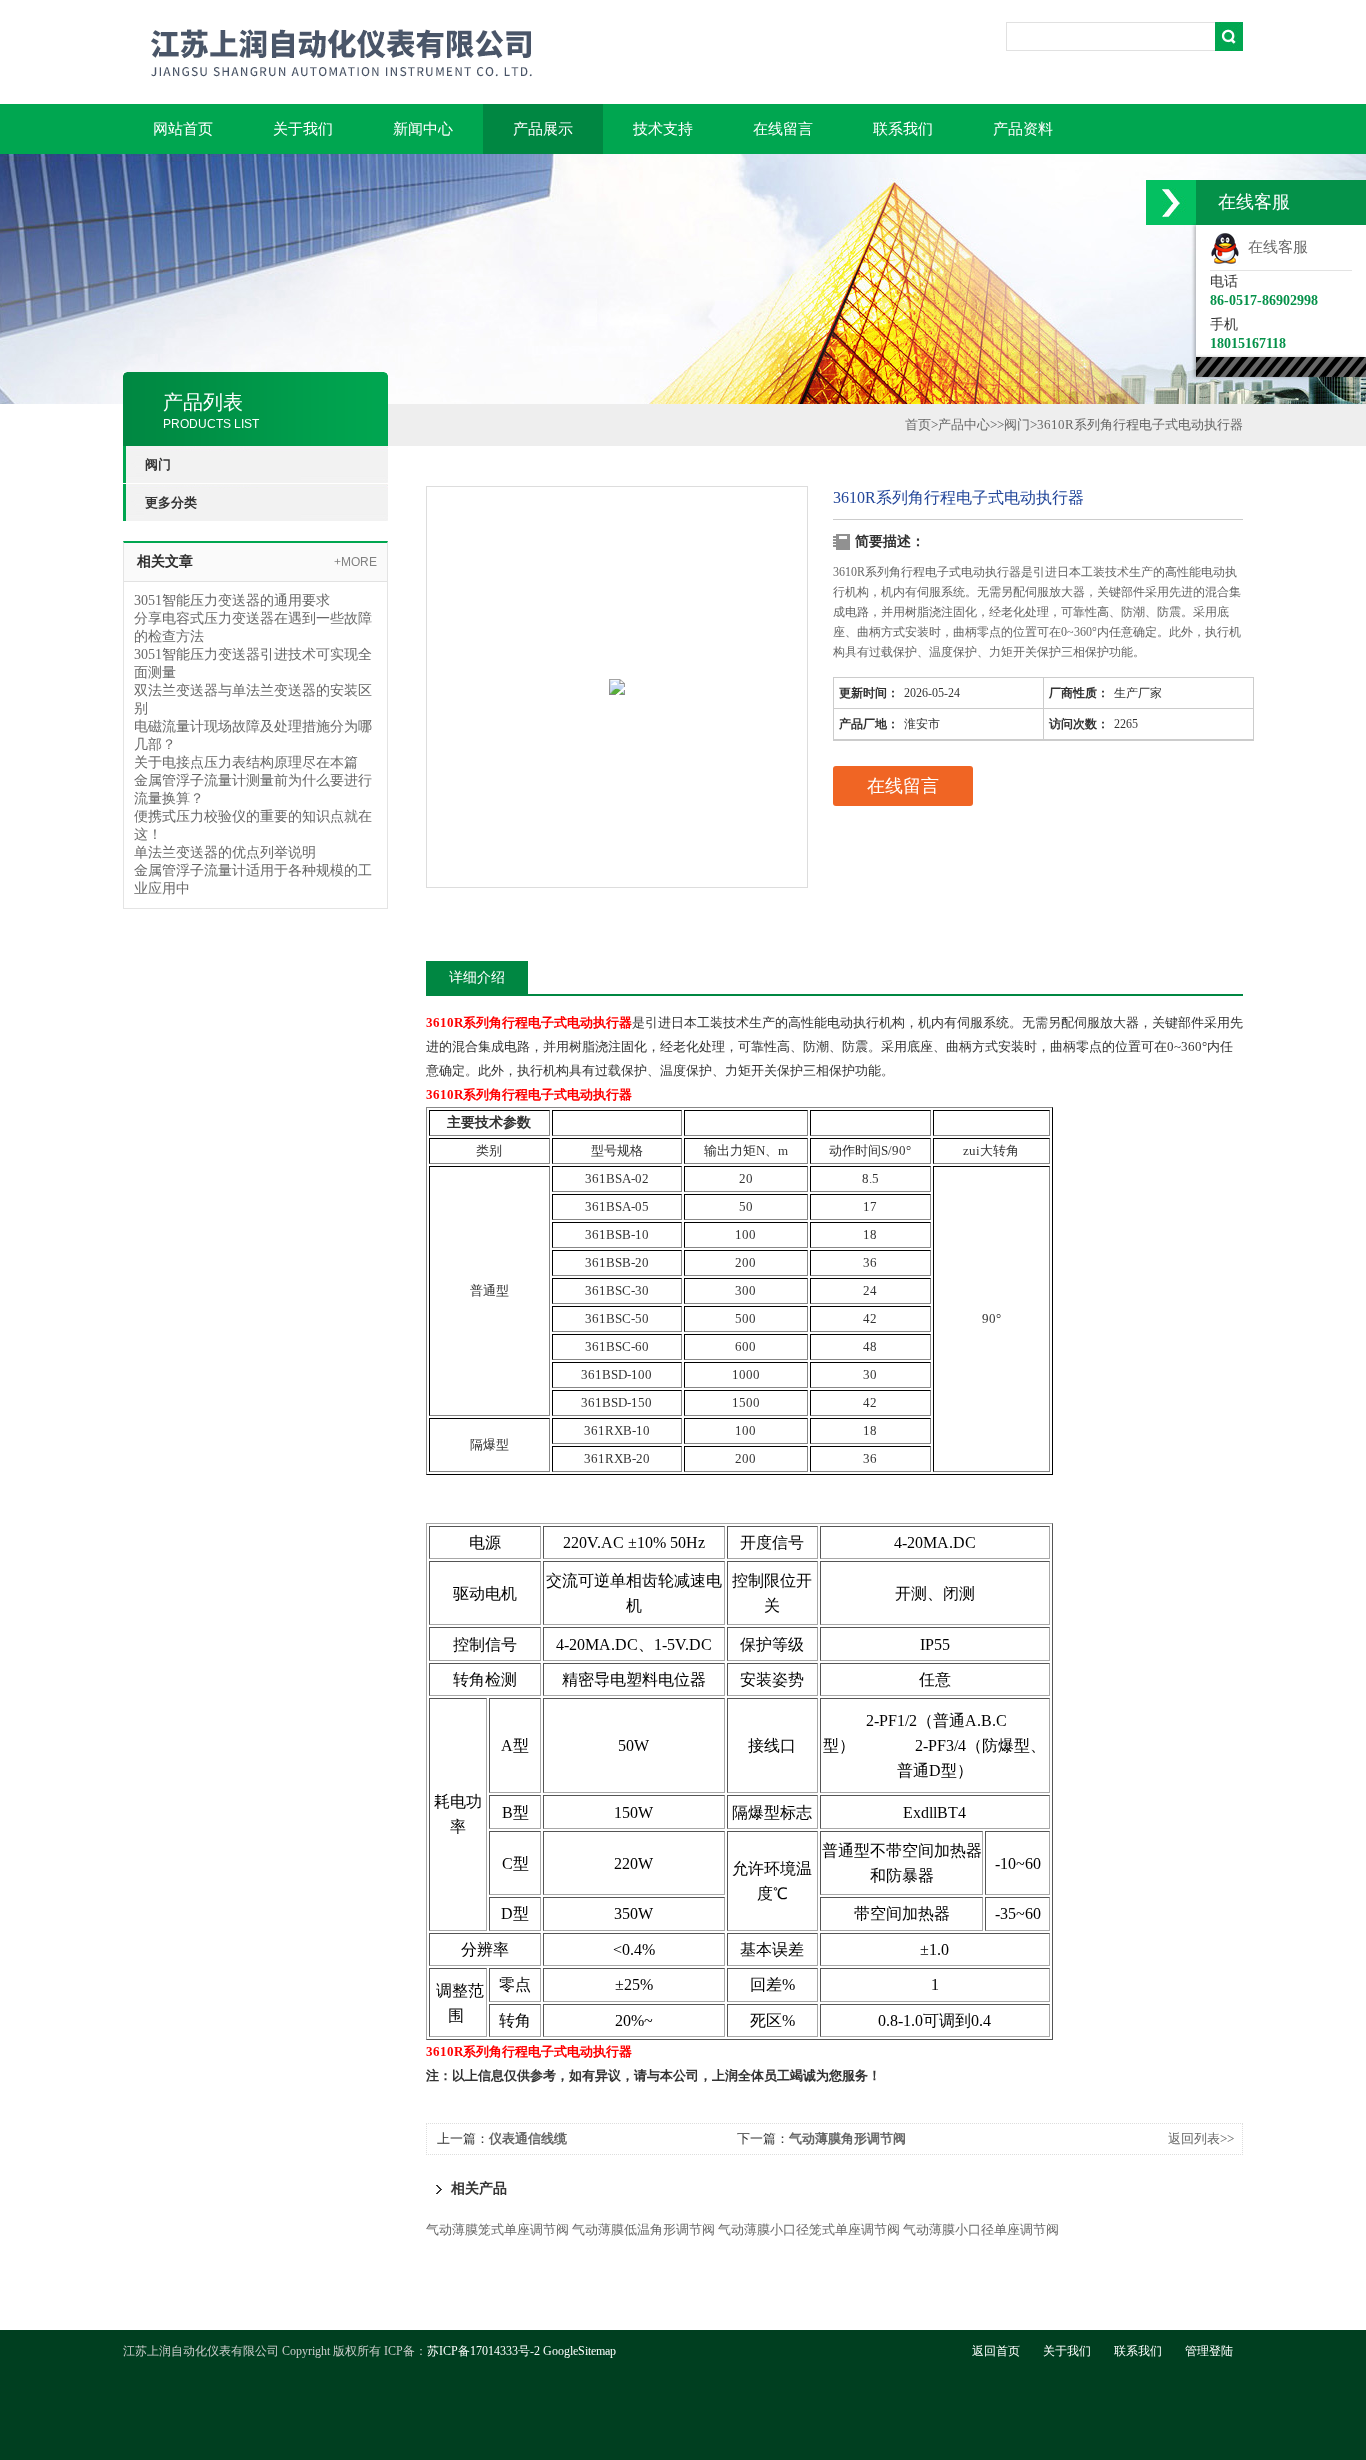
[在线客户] (1171, 202)
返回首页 (996, 2351)
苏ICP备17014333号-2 (483, 2351)
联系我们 (903, 129)
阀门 (1017, 424)
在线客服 (1274, 247)
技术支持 (663, 129)
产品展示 (543, 129)
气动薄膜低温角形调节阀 (643, 2229)
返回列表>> (1201, 2138)
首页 (918, 424)
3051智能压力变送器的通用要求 (232, 600)
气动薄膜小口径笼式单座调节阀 (809, 2229)
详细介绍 (477, 977)
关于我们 (303, 129)
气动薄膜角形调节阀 (847, 2138)
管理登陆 (1209, 2351)
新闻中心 (423, 129)
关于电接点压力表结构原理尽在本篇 (246, 762)
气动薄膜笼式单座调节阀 (497, 2229)
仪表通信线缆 (528, 2138)
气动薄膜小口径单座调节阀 (981, 2229)
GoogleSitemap (579, 2351)
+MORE (355, 562)
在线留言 (783, 129)
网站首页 (183, 129)
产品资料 (1023, 129)
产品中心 (964, 424)
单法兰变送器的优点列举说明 (225, 852)
